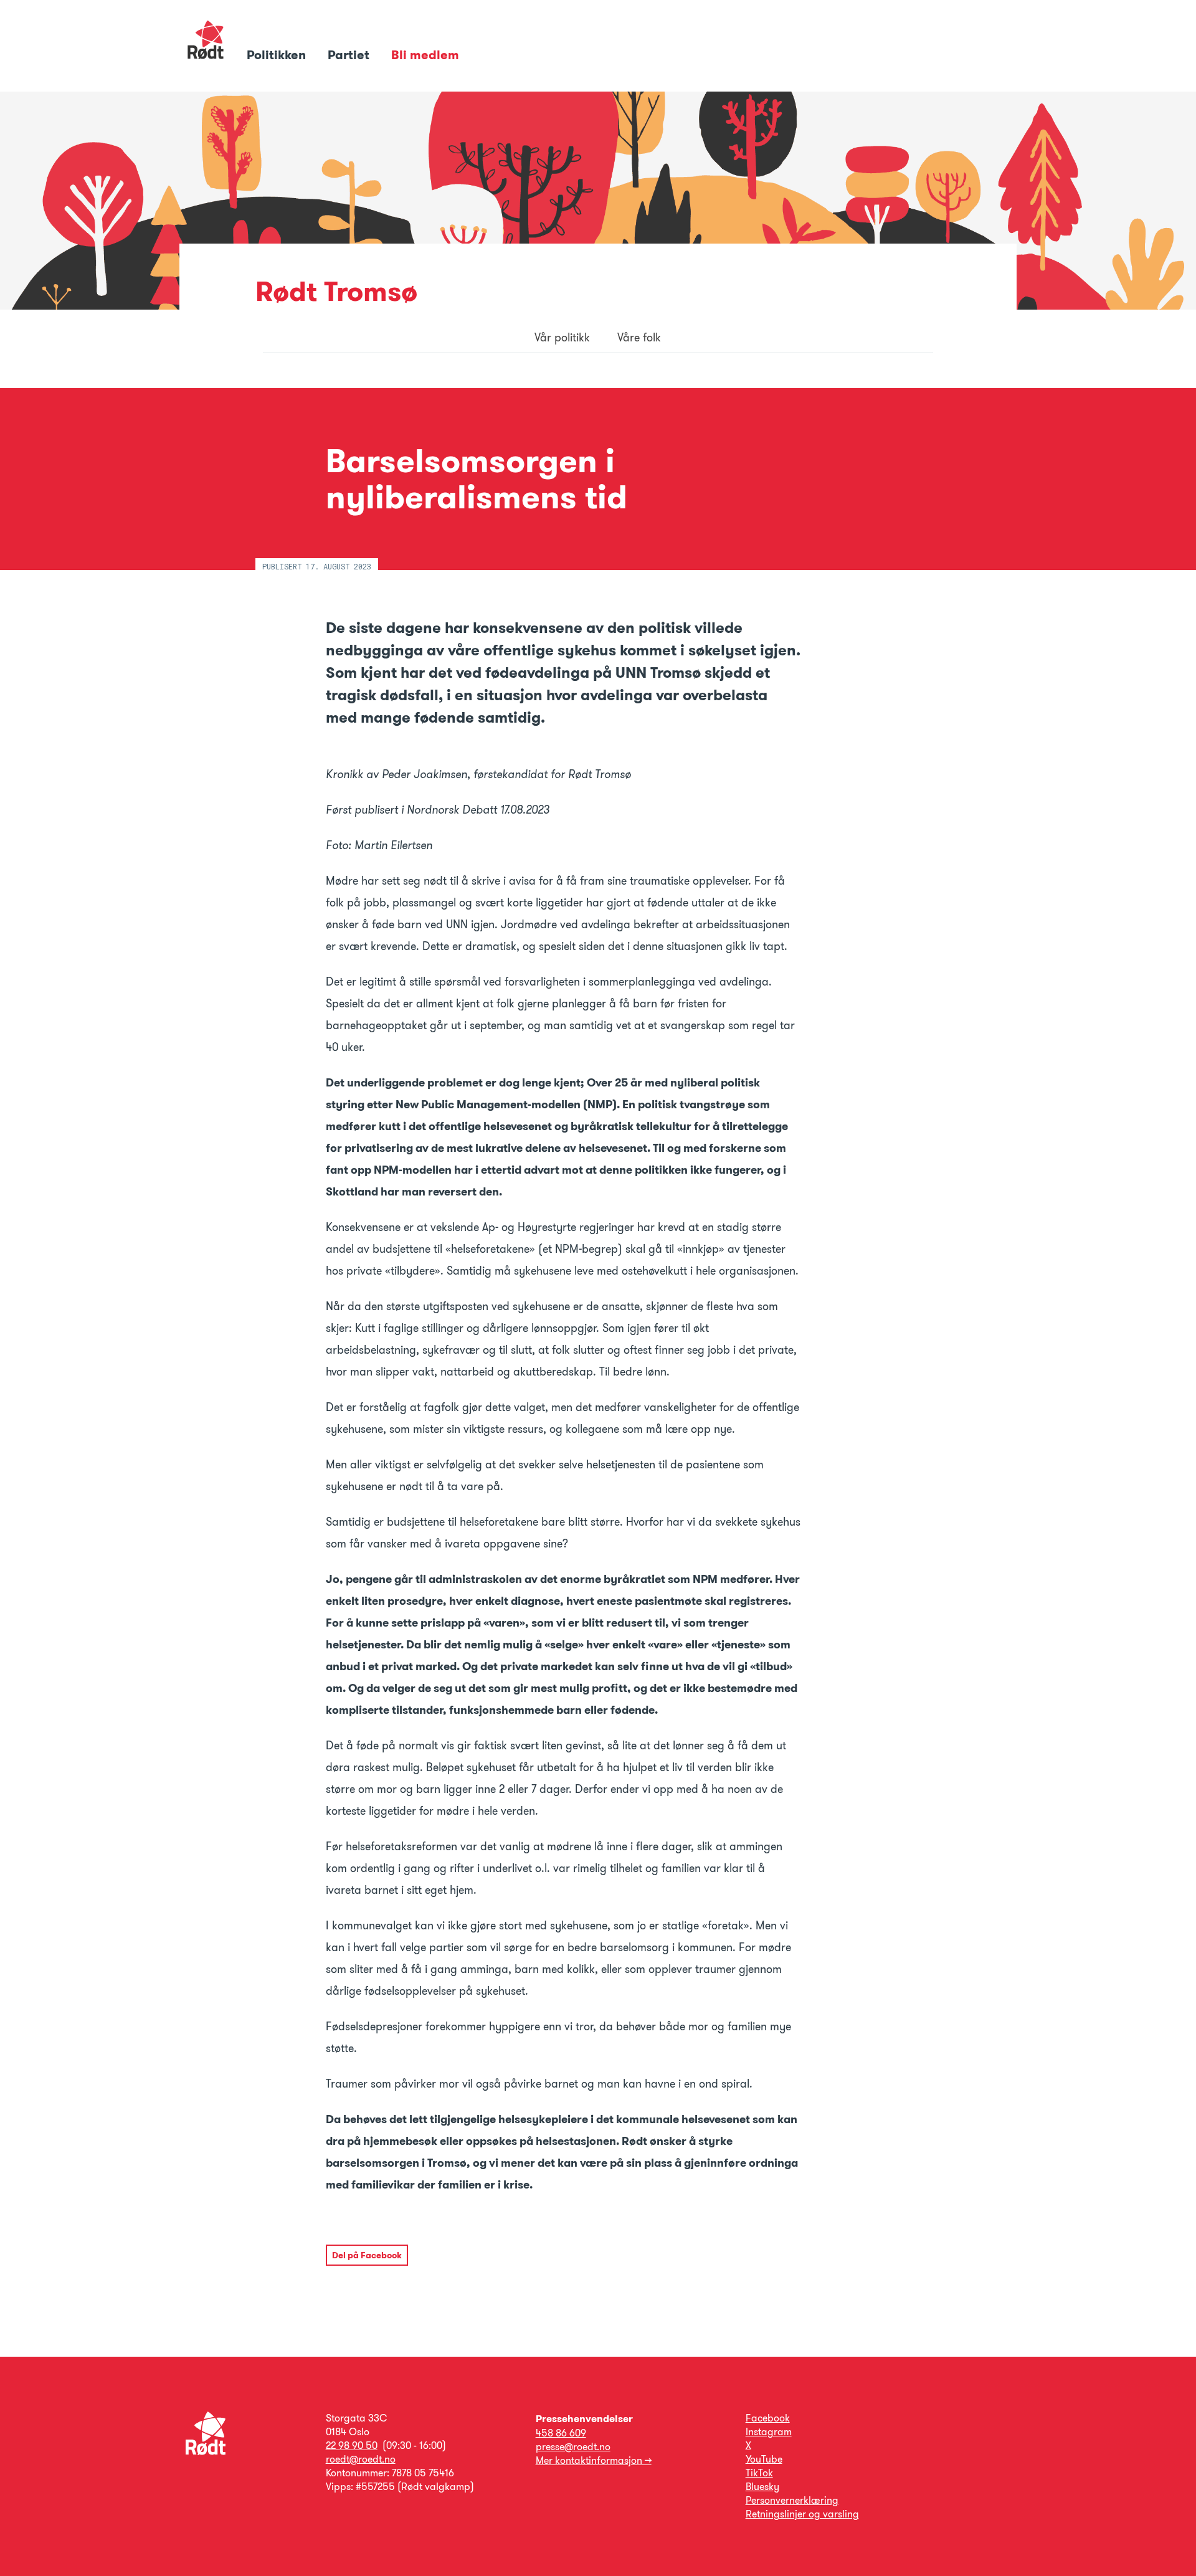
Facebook (768, 2418)
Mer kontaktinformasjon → (594, 2460)
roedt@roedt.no (361, 2459)
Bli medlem (425, 55)
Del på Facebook (367, 2255)
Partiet (350, 55)
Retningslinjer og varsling (802, 2514)
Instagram (769, 2432)
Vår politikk (562, 338)
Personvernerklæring (792, 2500)
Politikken (278, 55)
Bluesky (762, 2487)
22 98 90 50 (352, 2445)
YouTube (764, 2459)
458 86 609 (561, 2433)
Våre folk (639, 338)
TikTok (759, 2473)
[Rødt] (206, 2452)
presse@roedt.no (573, 2447)
